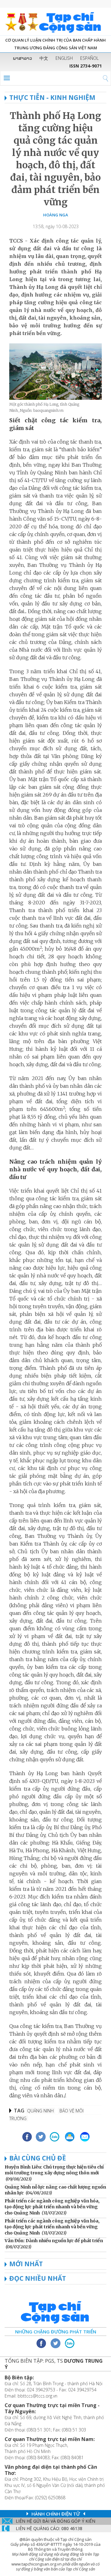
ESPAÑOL (89, 58)
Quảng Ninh (40, 2111)
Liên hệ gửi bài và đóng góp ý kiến (55, 2521)
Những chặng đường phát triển (56, 2332)
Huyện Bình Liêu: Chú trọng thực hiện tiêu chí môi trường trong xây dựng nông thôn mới (54, 2170)
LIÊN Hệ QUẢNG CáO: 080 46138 (49, 2528)
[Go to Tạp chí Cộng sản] (55, 22)
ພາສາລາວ (23, 58)
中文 (44, 58)
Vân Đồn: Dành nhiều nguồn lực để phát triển (54, 2241)
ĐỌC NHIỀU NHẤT (38, 2278)
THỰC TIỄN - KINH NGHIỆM (52, 97)
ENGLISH (64, 58)
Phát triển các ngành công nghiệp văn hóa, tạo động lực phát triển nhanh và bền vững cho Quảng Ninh (52, 2207)
